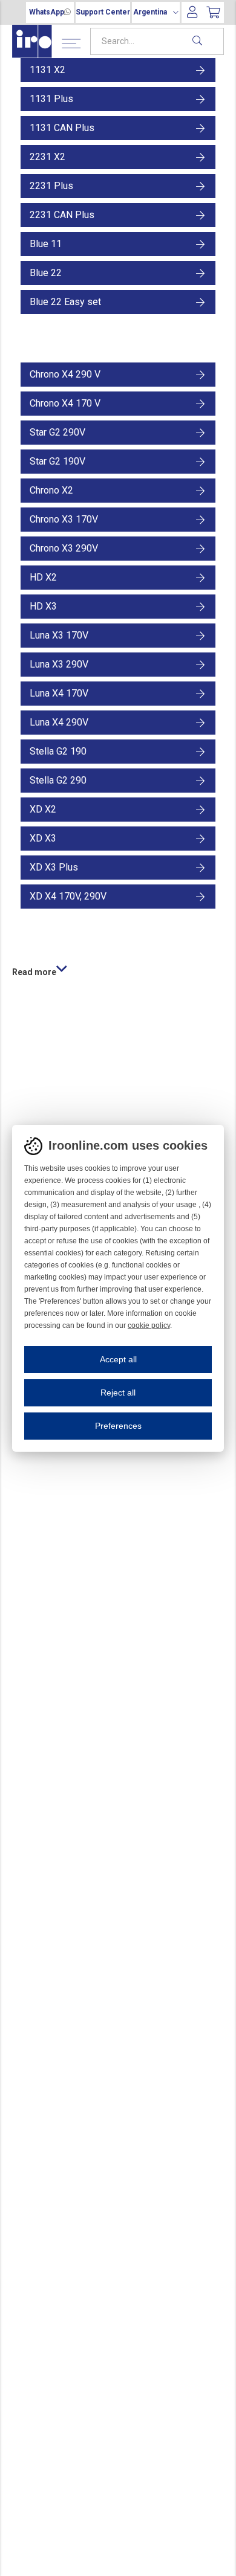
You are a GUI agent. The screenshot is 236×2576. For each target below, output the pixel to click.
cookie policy (149, 1325)
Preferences (118, 1426)
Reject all (118, 1393)
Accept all (118, 1359)
